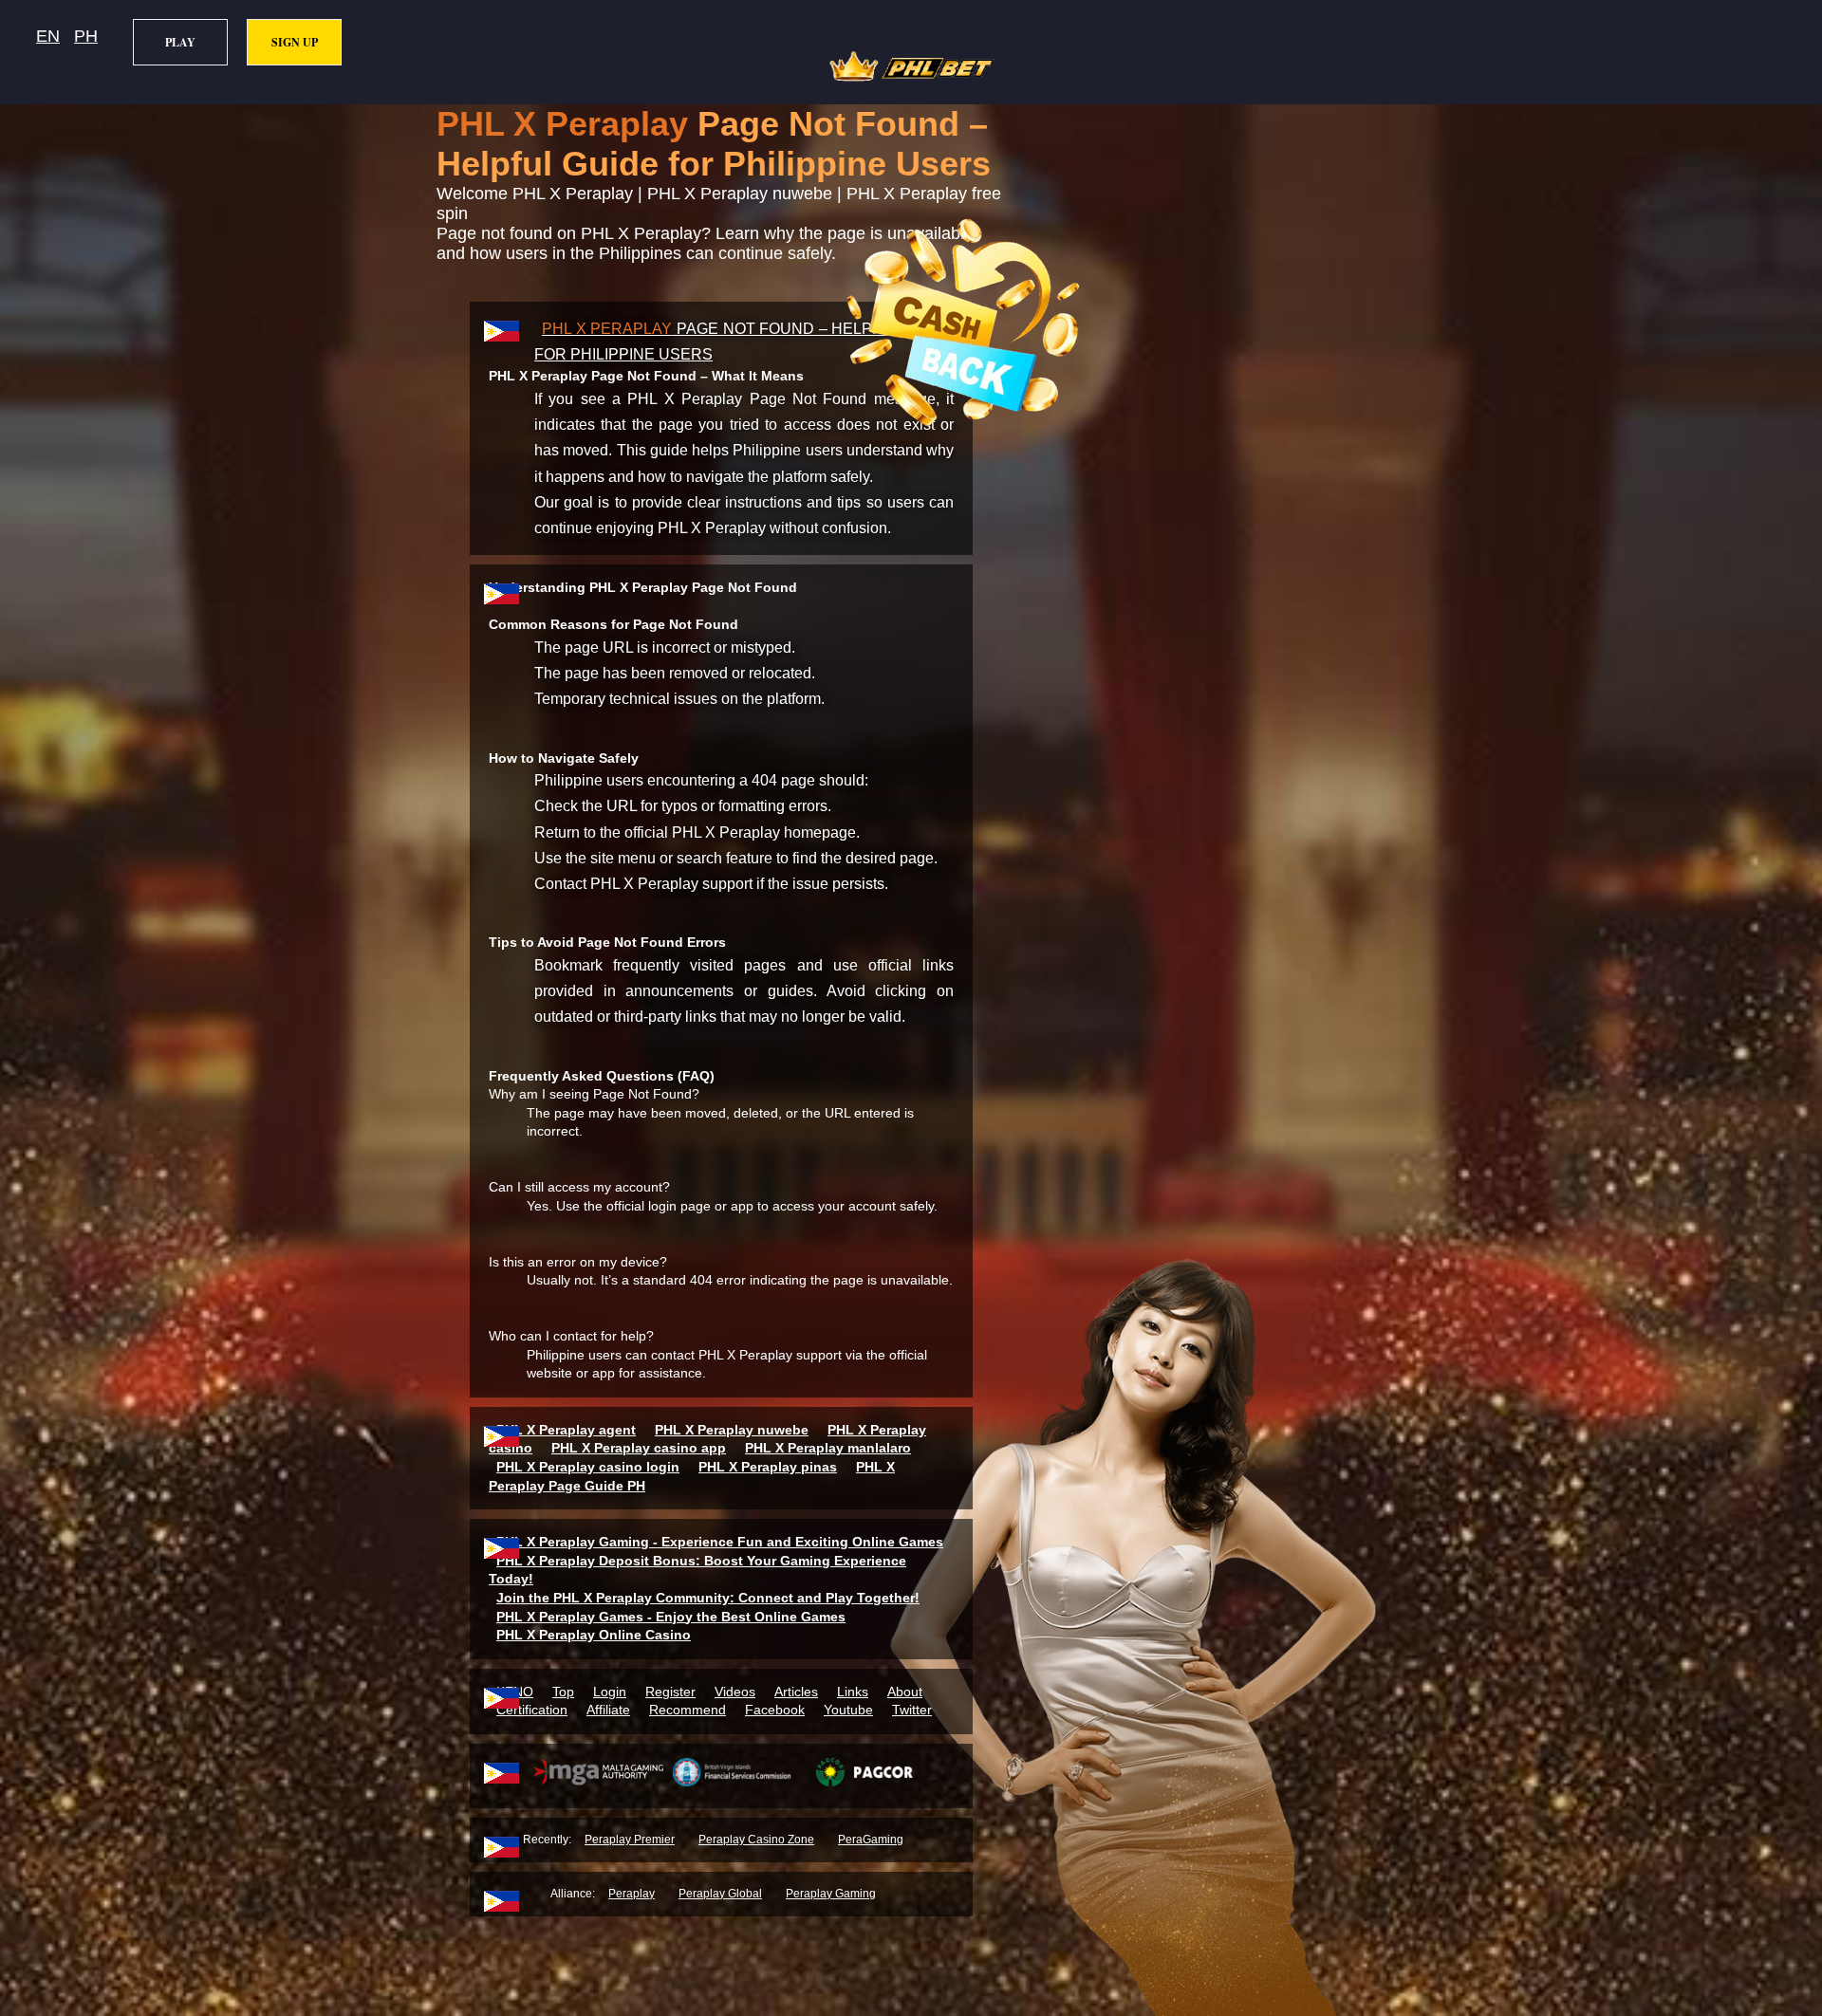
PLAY (180, 42)
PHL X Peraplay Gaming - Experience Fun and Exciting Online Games (720, 1542)
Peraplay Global (720, 1894)
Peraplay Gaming (831, 1894)
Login (610, 1692)
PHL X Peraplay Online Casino (594, 1635)
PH (86, 36)
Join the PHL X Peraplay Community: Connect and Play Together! (708, 1598)
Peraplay (632, 1894)
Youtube (848, 1710)
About (905, 1692)
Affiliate (608, 1710)
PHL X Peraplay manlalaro (828, 1448)
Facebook (775, 1710)
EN (48, 36)
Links (853, 1692)
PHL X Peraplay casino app (639, 1448)
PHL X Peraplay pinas (768, 1467)
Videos (735, 1692)
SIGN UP (295, 42)
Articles (796, 1692)
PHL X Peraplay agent (566, 1430)
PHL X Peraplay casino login (588, 1467)
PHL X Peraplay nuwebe (732, 1430)
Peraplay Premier (630, 1840)
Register (670, 1692)
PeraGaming (871, 1840)
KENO (515, 1692)
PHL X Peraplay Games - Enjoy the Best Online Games (671, 1617)
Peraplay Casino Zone (756, 1840)
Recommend (688, 1710)
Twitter (912, 1710)
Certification (532, 1710)
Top (563, 1692)
